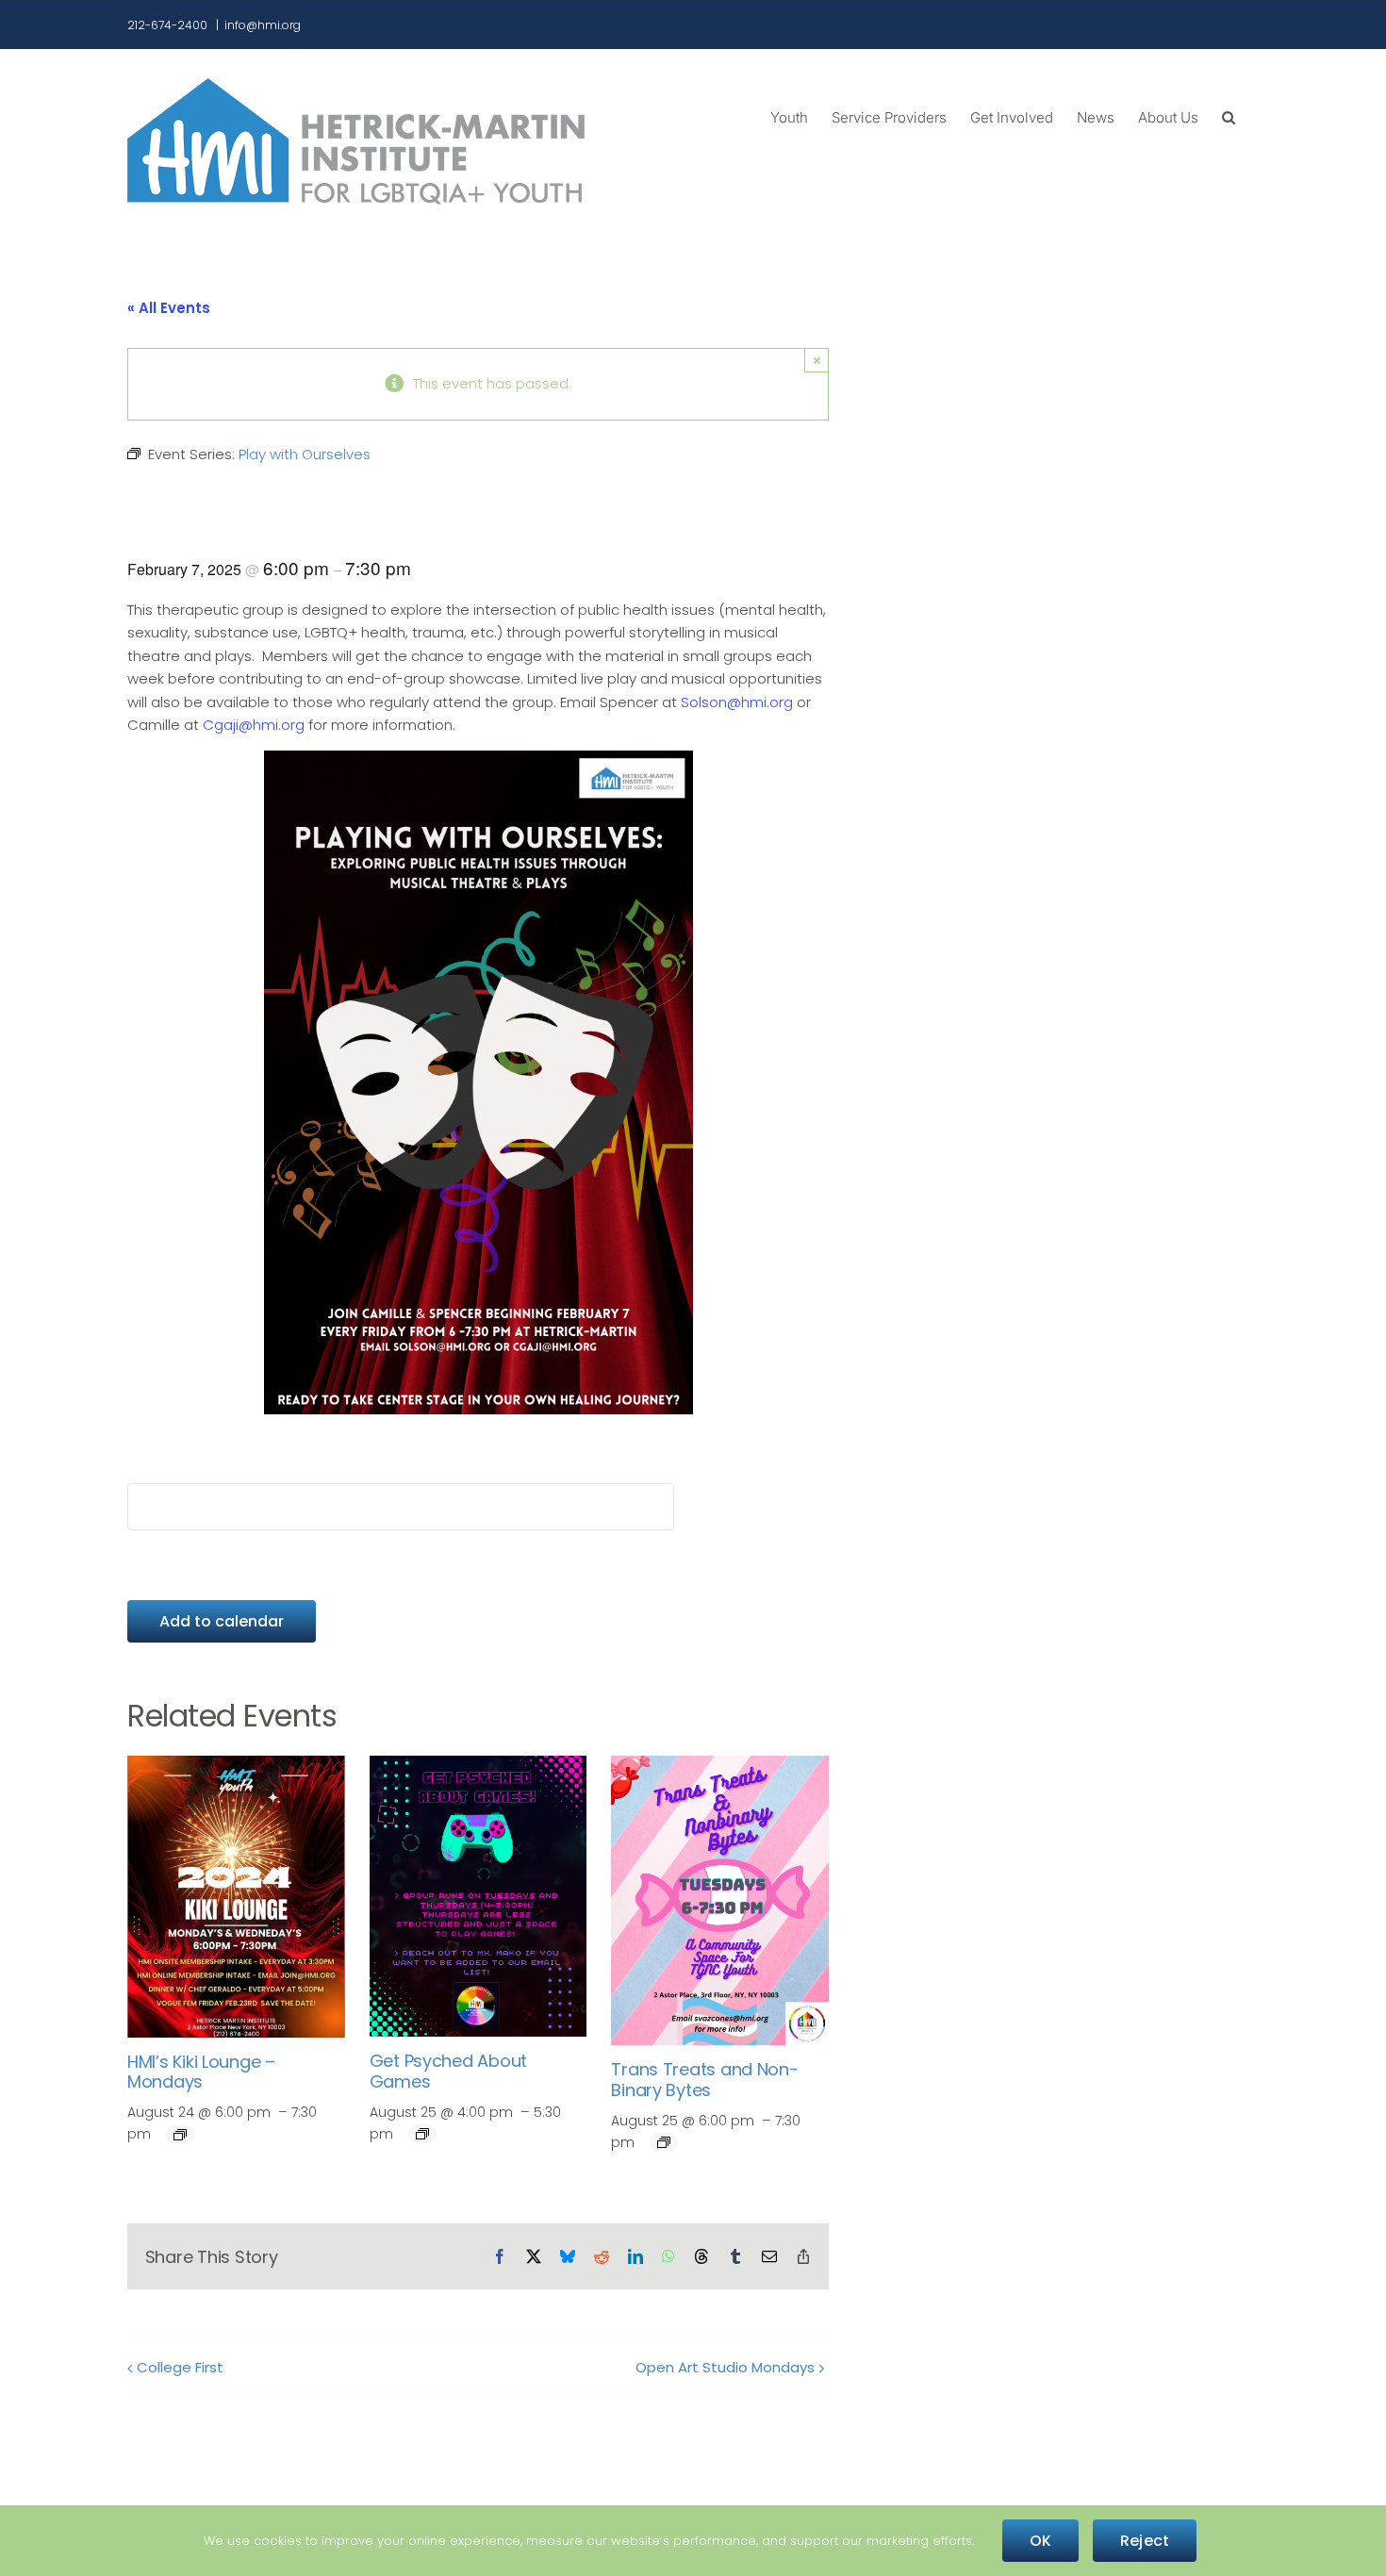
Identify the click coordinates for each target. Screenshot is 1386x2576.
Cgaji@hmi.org (254, 725)
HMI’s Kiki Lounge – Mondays (201, 2072)
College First (180, 2367)
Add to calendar (222, 1621)
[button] (1229, 116)
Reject (1145, 2541)
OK (1040, 2541)
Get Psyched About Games (448, 2071)
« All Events (169, 308)
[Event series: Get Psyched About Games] (422, 2134)
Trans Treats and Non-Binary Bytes (704, 2080)
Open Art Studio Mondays (725, 2367)
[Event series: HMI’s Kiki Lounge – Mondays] (180, 2135)
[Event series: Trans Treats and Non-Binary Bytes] (664, 2142)
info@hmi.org (263, 25)
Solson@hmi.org (737, 702)
